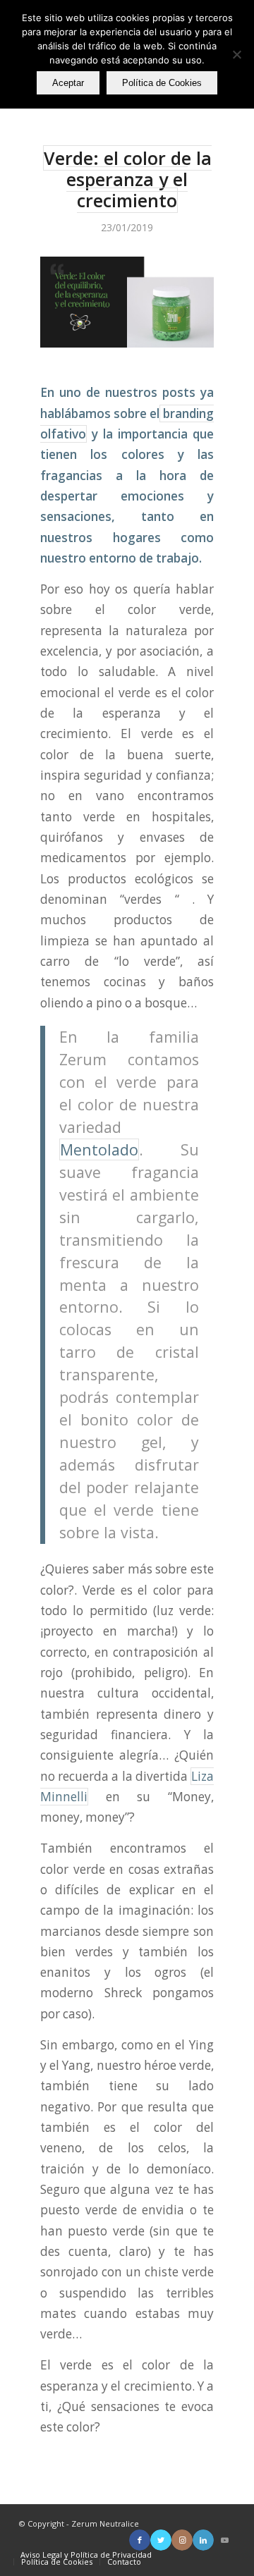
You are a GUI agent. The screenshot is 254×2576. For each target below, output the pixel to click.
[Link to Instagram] (182, 2540)
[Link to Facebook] (140, 2540)
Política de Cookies (162, 83)
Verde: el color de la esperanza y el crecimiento (128, 179)
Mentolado (99, 1149)
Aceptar (68, 83)
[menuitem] (86, 2555)
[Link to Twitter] (161, 2540)
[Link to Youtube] (224, 2540)
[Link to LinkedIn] (203, 2540)
